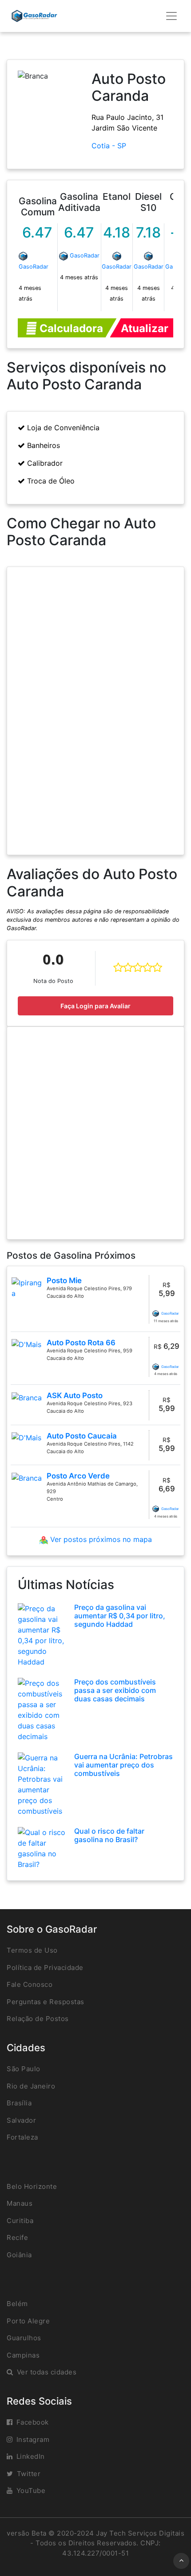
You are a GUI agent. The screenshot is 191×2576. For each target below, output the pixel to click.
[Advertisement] (95, 1133)
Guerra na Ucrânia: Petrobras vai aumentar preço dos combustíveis (123, 1765)
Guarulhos (24, 2338)
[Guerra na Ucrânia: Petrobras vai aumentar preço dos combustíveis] (43, 1783)
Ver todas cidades (47, 2372)
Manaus (20, 2203)
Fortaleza (22, 2137)
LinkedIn (31, 2456)
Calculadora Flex (70, 330)
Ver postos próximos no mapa (100, 1539)
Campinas (23, 2355)
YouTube (31, 2491)
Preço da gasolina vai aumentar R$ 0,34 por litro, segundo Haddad (120, 1616)
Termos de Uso (32, 1950)
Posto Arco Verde (78, 1476)
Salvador (21, 2120)
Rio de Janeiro (31, 2086)
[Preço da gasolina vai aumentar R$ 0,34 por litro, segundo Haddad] (43, 1634)
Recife (17, 2237)
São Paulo (24, 2069)
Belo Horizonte (32, 2186)
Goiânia (19, 2255)
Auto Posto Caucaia (82, 1436)
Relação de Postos (38, 2019)
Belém (17, 2304)
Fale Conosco (30, 1984)
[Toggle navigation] (171, 16)
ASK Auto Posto (75, 1395)
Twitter (29, 2474)
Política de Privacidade (45, 1968)
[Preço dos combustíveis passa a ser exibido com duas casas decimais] (43, 1709)
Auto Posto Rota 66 (81, 1343)
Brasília (19, 2103)
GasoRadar (34, 267)
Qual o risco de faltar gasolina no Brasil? (109, 1835)
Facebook (33, 2422)
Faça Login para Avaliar (95, 1006)
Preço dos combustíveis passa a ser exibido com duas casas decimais (115, 1690)
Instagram (33, 2439)
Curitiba (20, 2221)
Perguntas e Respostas (46, 2002)
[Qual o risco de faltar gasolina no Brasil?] (43, 1847)
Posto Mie (64, 1280)
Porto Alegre (28, 2321)
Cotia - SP (109, 146)
